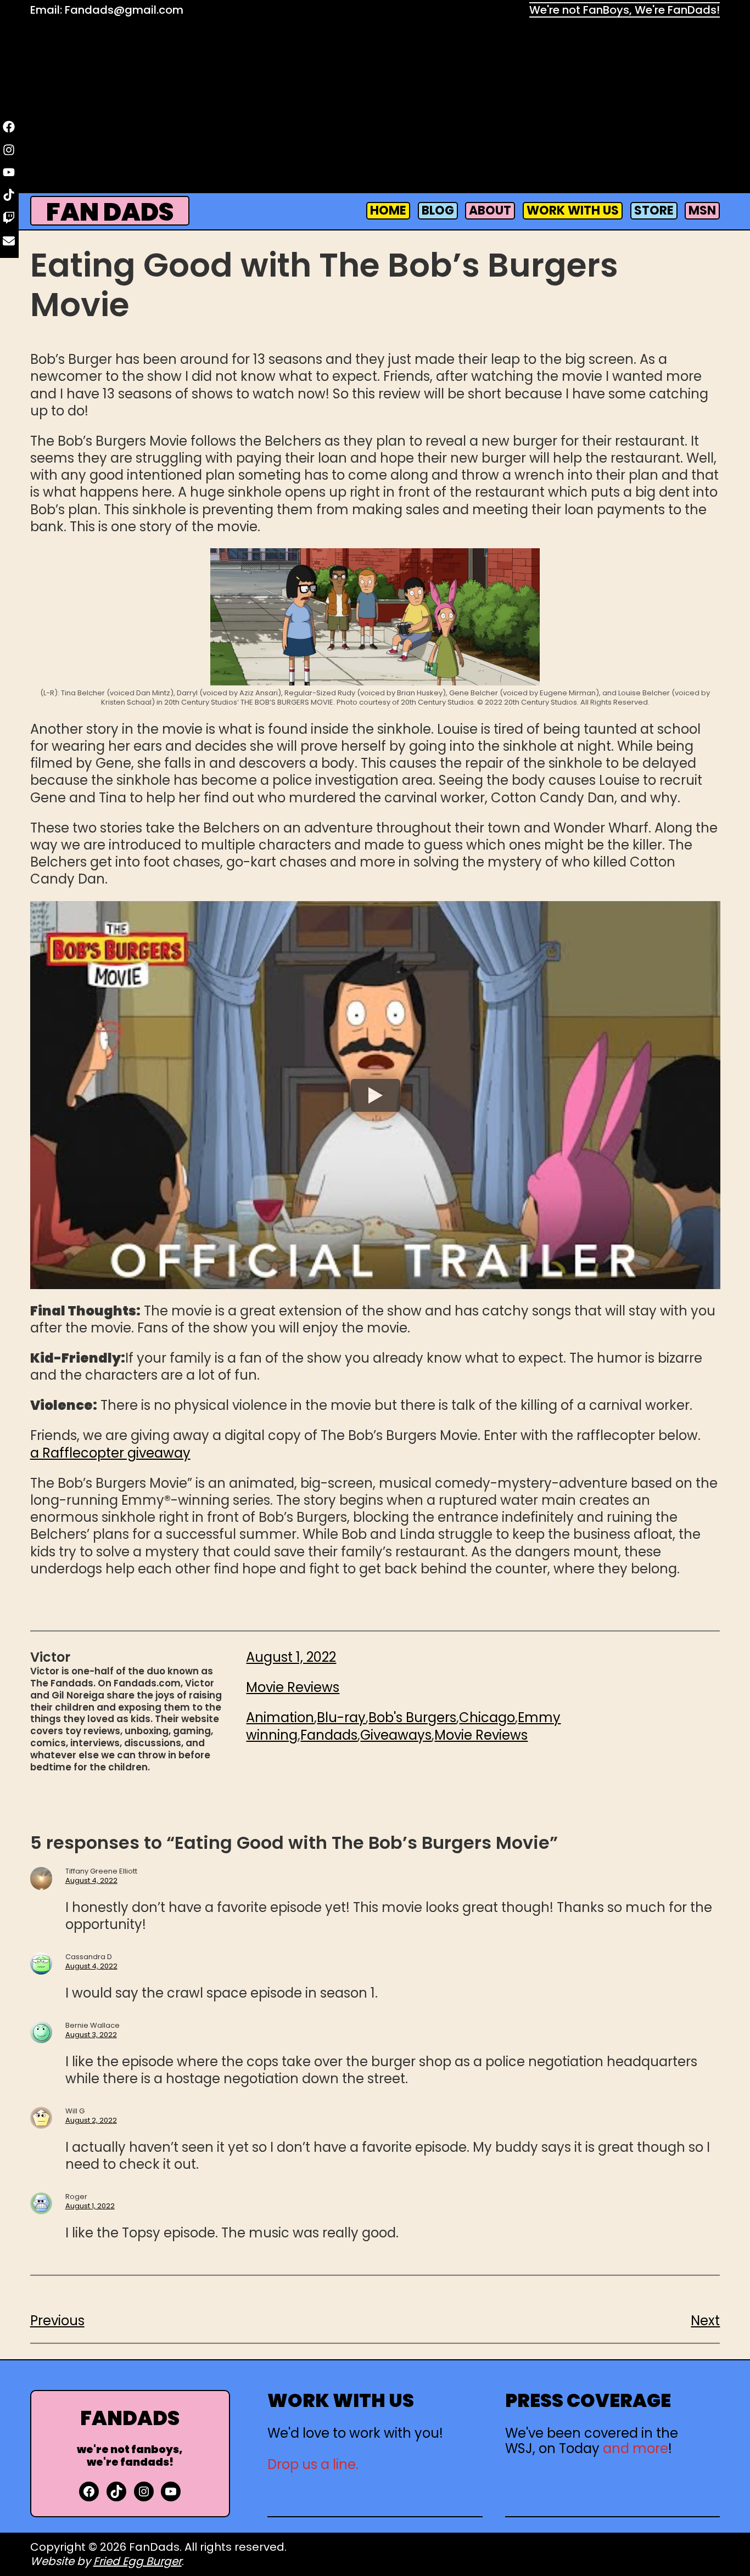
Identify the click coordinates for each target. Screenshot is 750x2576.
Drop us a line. (313, 2464)
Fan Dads (110, 212)
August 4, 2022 (91, 1880)
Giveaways (396, 1735)
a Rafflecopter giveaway (110, 1453)
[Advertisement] (375, 108)
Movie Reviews (293, 1687)
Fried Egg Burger (138, 2561)
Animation (280, 1717)
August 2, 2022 (91, 2120)
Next (705, 2321)
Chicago (487, 1717)
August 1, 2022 (90, 2206)
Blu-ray (341, 1717)
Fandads (329, 1735)
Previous (57, 2321)
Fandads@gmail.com (124, 10)
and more (636, 2448)
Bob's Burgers (412, 1717)
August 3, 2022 (91, 2035)
